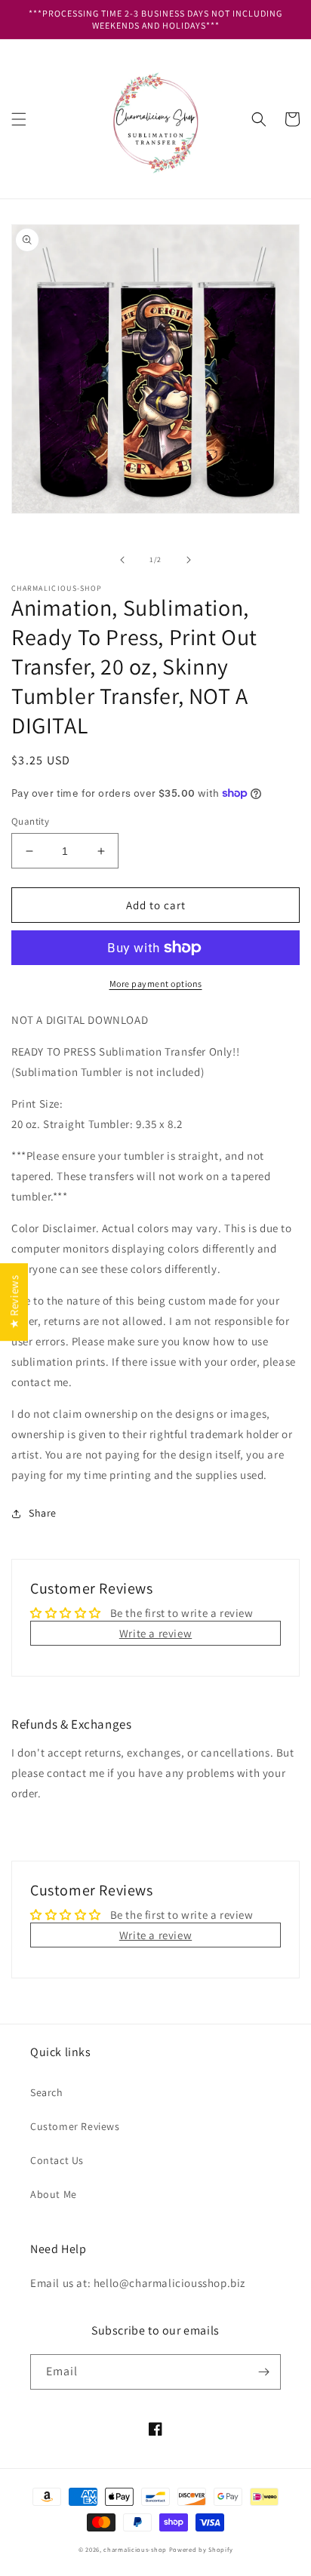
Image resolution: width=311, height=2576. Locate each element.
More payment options (156, 984)
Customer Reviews (75, 2126)
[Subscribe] (263, 2372)
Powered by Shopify (201, 2549)
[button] (19, 119)
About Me (54, 2194)
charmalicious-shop (135, 2549)
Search (47, 2092)
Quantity (30, 821)
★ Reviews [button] (14, 1302)
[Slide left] (122, 560)
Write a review (155, 1633)
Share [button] (43, 1513)
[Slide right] (189, 560)
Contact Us (57, 2160)
